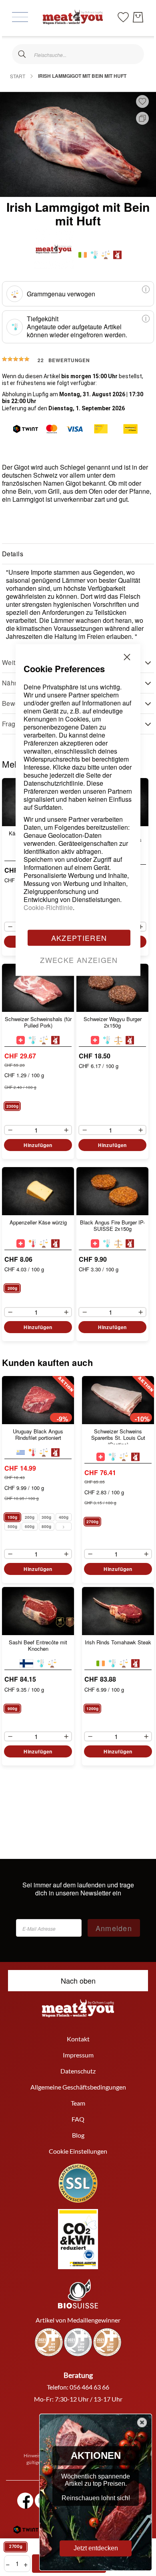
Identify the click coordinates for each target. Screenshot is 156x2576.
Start (18, 76)
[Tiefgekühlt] (94, 255)
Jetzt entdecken (96, 2548)
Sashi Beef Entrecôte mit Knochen (38, 1646)
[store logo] (73, 17)
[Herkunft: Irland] (83, 255)
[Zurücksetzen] (134, 54)
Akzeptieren (79, 938)
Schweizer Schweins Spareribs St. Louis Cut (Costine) (118, 1436)
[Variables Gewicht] (106, 255)
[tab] (78, 554)
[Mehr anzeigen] (64, 1526)
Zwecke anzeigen (79, 960)
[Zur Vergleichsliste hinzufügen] (142, 118)
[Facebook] (25, 2501)
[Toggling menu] (20, 17)
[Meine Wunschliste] (123, 16)
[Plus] (143, 927)
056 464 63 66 (89, 2387)
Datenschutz (78, 2071)
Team (78, 2103)
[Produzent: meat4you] (117, 255)
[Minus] (8, 927)
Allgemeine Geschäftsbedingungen (78, 2087)
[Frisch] (32, 1452)
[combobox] (78, 54)
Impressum (78, 2055)
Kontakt (78, 2039)
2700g (16, 2547)
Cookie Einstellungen (78, 2151)
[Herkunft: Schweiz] (101, 1457)
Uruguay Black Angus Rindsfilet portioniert (38, 1435)
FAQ (78, 2119)
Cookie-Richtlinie (48, 907)
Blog (78, 2135)
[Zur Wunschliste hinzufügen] (142, 101)
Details (13, 554)
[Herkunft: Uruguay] (21, 1452)
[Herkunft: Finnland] (26, 1663)
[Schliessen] (22, 54)
